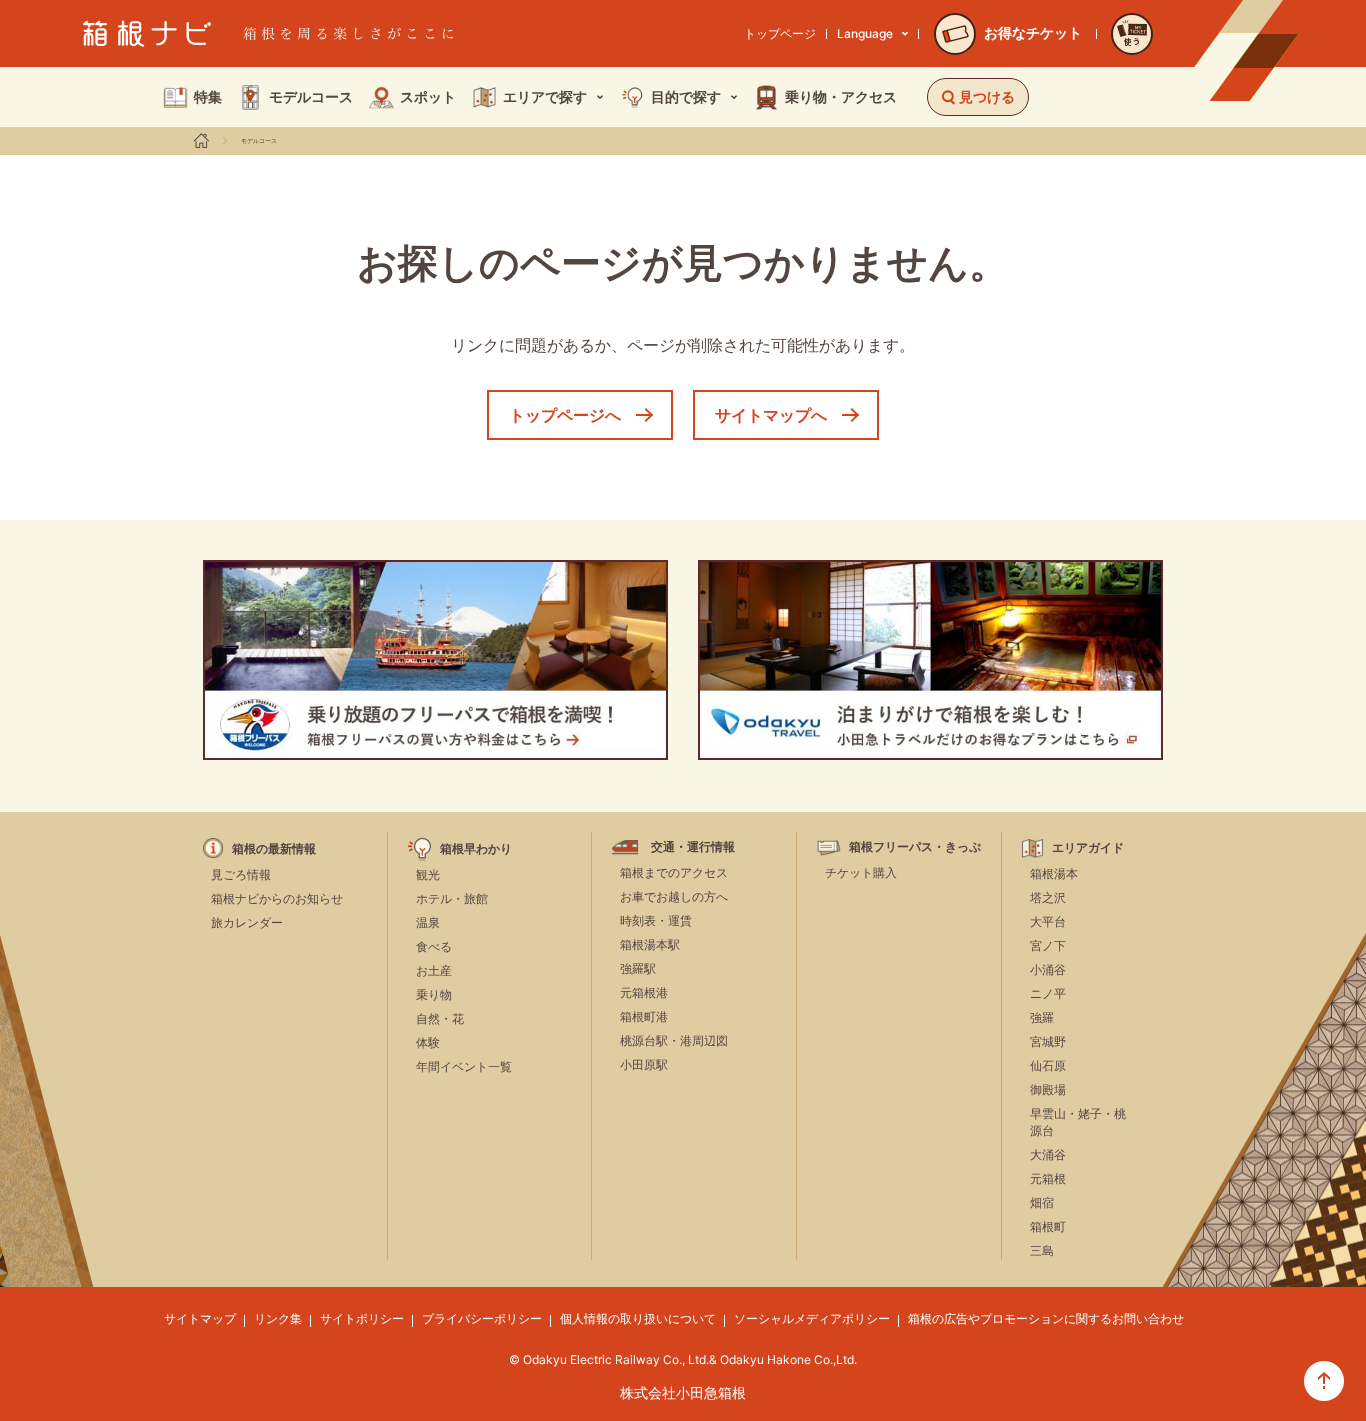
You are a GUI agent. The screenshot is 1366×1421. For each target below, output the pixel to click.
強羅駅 (638, 968)
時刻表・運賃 (656, 920)
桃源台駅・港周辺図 (674, 1040)
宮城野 (1048, 1041)
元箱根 (1048, 1178)
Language (865, 33)
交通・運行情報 (693, 847)
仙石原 (1048, 1065)
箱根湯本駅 (650, 944)
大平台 (1048, 921)
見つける (987, 96)
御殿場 (1048, 1089)
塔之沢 (1048, 897)
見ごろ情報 (241, 874)
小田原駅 (644, 1064)
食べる (434, 946)
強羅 (1042, 1017)
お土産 (434, 970)
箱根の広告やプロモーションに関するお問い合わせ (1046, 1318)
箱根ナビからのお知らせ (277, 898)
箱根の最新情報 (274, 849)
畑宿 (1042, 1202)
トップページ (780, 33)
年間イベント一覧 (464, 1066)
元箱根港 (644, 992)
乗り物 (434, 994)
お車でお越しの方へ (674, 896)
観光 (428, 874)
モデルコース (259, 141)
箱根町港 (644, 1016)
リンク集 (278, 1318)
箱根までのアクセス (674, 872)
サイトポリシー (362, 1318)
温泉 (428, 922)
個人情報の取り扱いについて (638, 1318)
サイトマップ (200, 1318)
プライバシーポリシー (482, 1318)
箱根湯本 (1054, 873)
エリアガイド (1088, 848)
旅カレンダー (247, 922)
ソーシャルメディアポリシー (812, 1318)
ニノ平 (1048, 993)
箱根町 (1048, 1226)
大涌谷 (1048, 1154)
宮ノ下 (1048, 945)
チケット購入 (861, 872)
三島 (1042, 1250)
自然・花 (440, 1018)
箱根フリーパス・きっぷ (915, 847)
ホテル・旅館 (452, 898)
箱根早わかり (476, 849)
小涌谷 (1048, 969)
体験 (428, 1042)
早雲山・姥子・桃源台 (1078, 1122)
